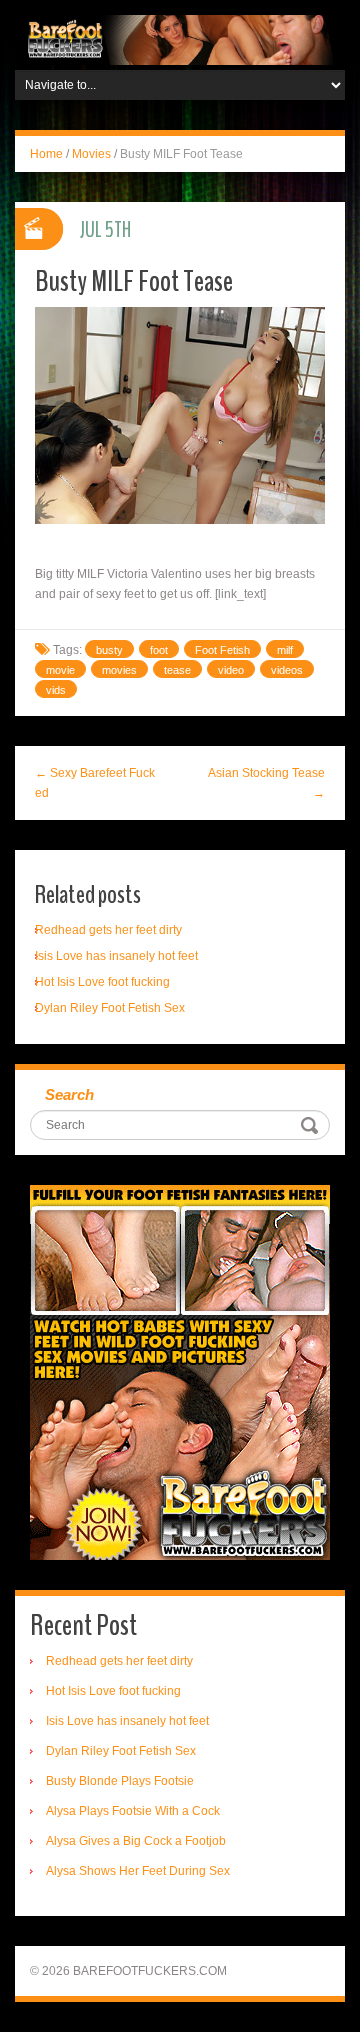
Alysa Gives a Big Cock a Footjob (136, 1841)
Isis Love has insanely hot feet (116, 956)
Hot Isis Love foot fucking (102, 982)
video (231, 670)
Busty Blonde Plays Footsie (120, 1781)
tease (177, 670)
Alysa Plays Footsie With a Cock (133, 1811)
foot (159, 650)
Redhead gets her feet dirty (108, 930)
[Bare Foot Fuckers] (180, 39)
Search (69, 1094)
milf (285, 650)
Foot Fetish (222, 650)
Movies (91, 154)
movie (60, 670)
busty (109, 650)
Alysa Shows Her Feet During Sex (138, 1871)
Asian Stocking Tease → (266, 783)
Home (46, 154)
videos (287, 670)
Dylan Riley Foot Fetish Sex (110, 1008)
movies (119, 670)
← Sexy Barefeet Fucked (95, 783)
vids (56, 690)
